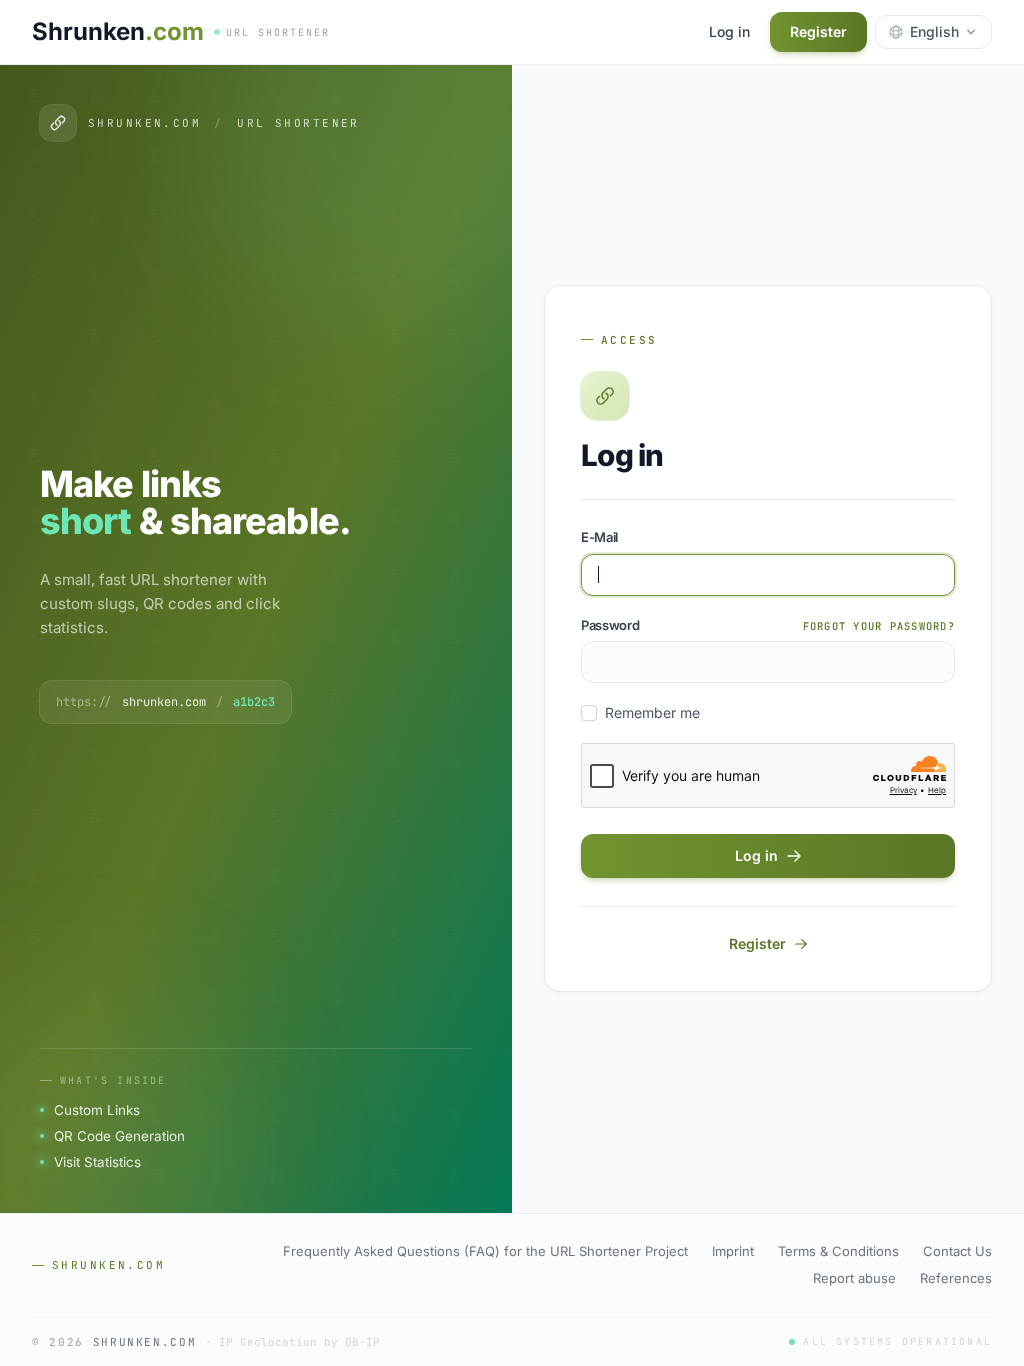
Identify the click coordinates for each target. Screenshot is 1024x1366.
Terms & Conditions (838, 1251)
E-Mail (599, 537)
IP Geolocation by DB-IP (299, 1342)
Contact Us (957, 1251)
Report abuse (854, 1278)
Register (818, 31)
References (956, 1278)
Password (610, 625)
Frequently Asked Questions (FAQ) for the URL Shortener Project (485, 1251)
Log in (729, 31)
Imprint (733, 1251)
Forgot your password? (879, 626)
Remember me (652, 712)
